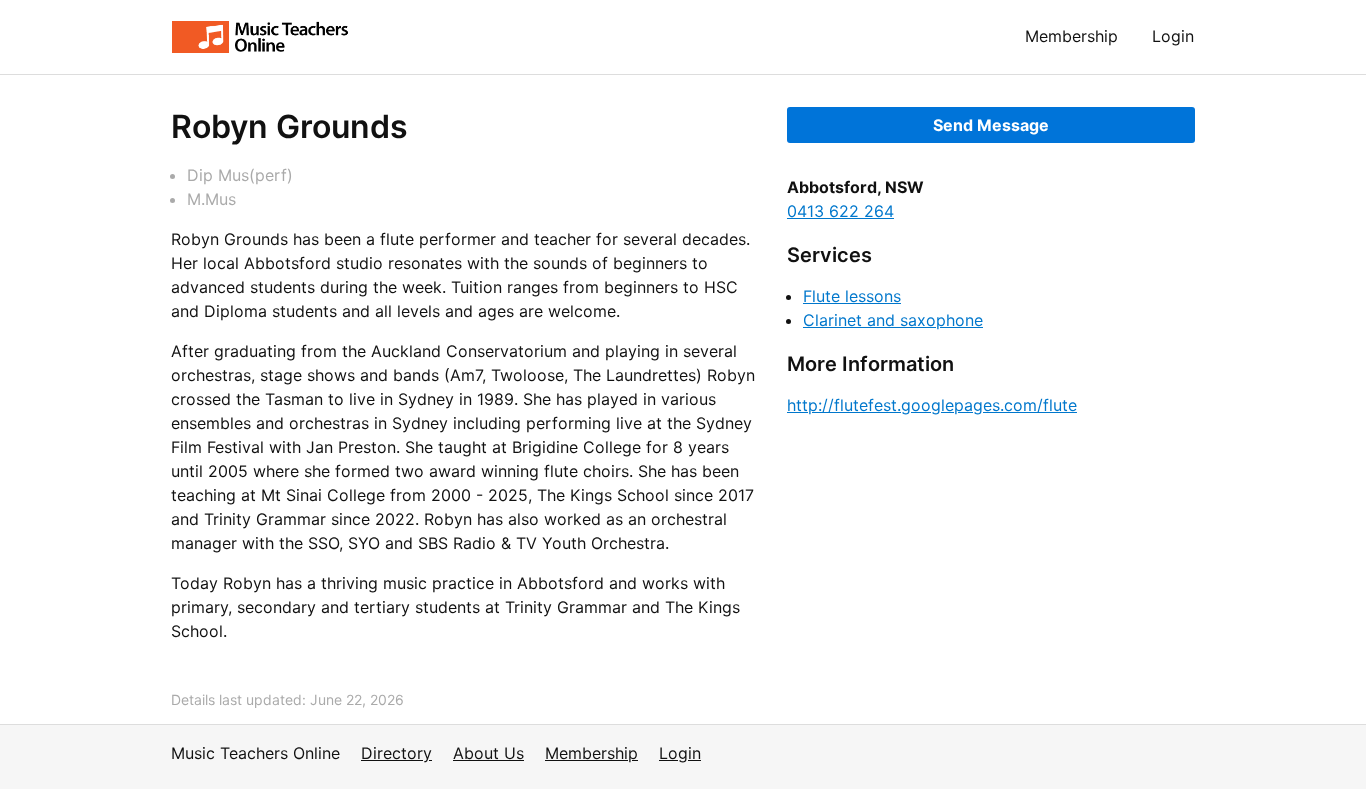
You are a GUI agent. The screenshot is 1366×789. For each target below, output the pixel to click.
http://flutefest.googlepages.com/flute (932, 405)
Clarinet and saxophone (893, 320)
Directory (396, 753)
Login (1173, 36)
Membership (1071, 36)
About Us (488, 753)
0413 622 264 (840, 211)
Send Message (991, 125)
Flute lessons (852, 296)
